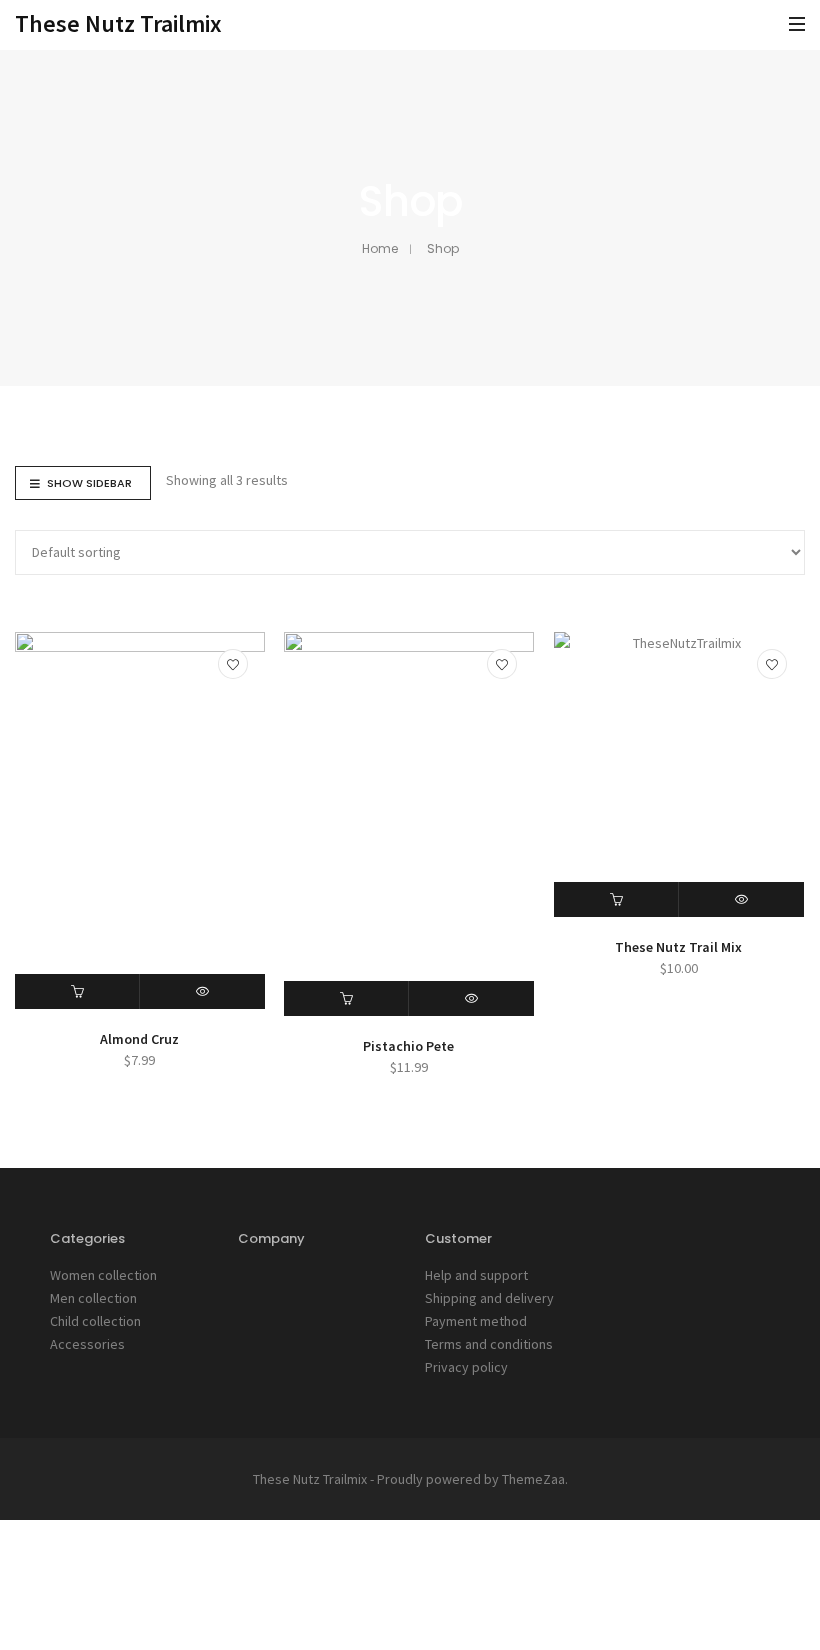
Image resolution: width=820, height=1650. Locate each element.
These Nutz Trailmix (118, 23)
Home (380, 248)
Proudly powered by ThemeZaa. (472, 1479)
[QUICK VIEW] (202, 991)
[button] (77, 991)
